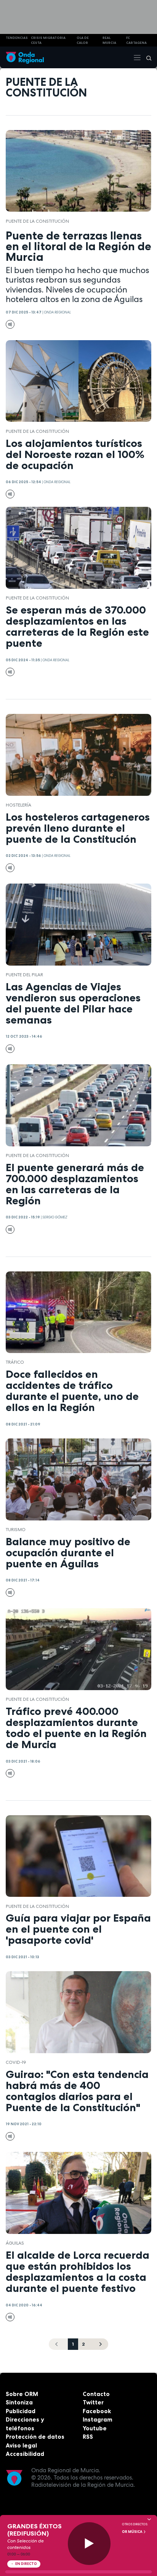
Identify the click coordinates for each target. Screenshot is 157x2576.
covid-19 (16, 2062)
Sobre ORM (22, 2394)
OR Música (133, 2532)
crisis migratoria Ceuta (48, 40)
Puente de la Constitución (37, 221)
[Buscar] (146, 58)
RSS (88, 2437)
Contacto (96, 2394)
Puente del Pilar (24, 975)
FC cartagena (136, 40)
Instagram (98, 2419)
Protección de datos (35, 2437)
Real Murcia (109, 40)
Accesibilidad (25, 2454)
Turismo (16, 1530)
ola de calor (83, 40)
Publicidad (21, 2411)
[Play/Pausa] (89, 2544)
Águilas (15, 2243)
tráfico (15, 1362)
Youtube (95, 2428)
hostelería (18, 805)
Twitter (93, 2402)
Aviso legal (21, 2445)
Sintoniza (19, 2402)
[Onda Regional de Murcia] (25, 57)
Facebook (97, 2411)
